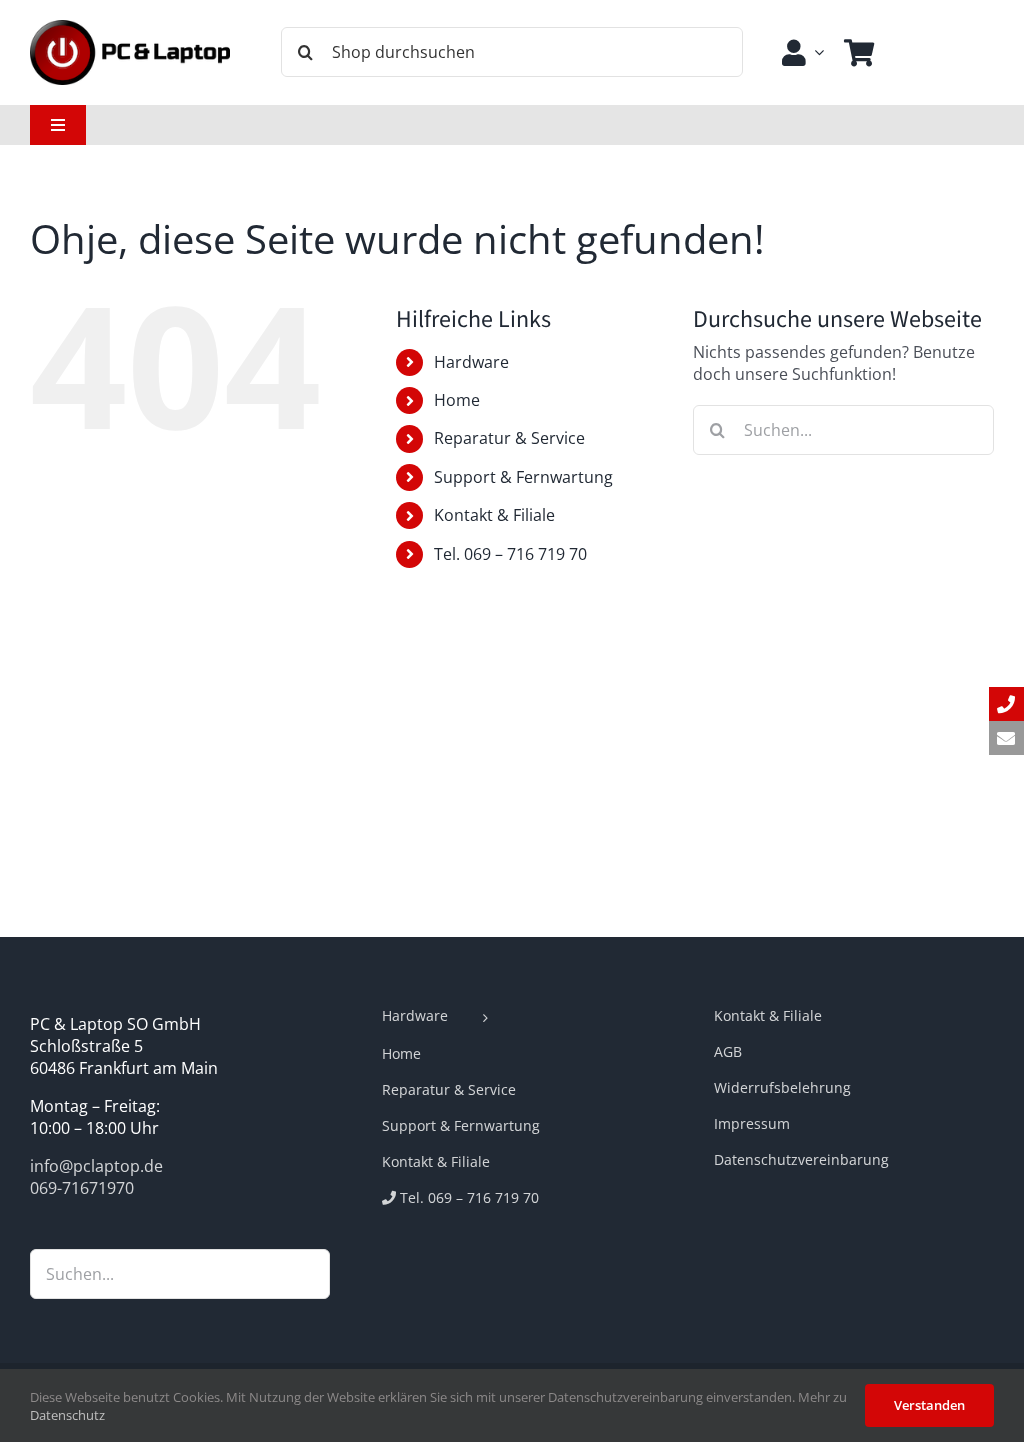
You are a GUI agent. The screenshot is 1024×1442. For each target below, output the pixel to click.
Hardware (471, 362)
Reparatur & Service (509, 438)
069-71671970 (82, 1188)
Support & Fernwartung (523, 477)
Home (457, 400)
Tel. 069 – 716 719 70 (510, 554)
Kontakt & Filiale (494, 515)
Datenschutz (67, 1415)
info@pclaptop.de (96, 1166)
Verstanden (929, 1405)
